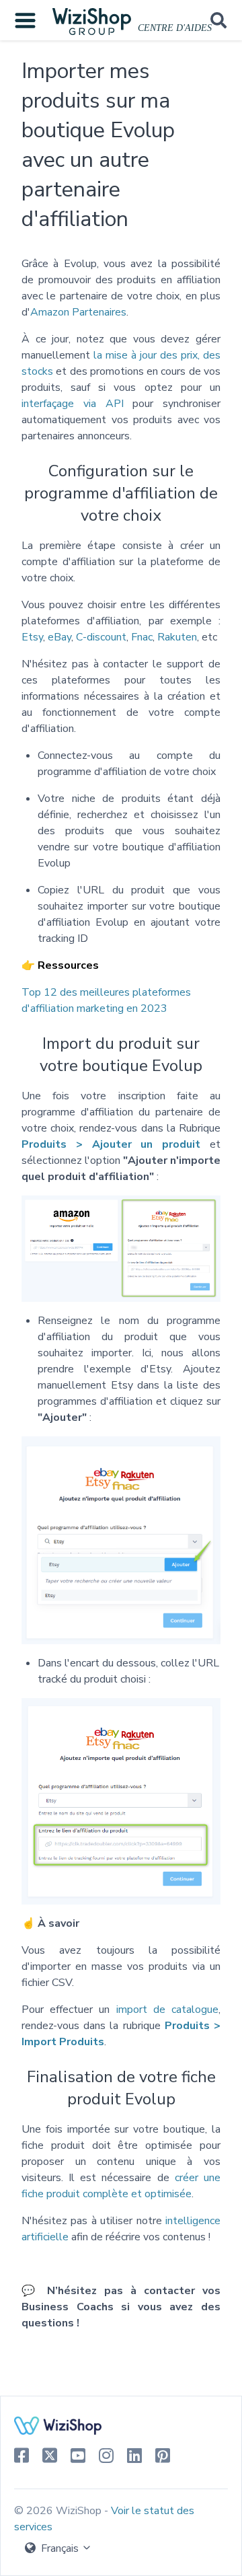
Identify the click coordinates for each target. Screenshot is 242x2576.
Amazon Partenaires (78, 312)
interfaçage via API (73, 404)
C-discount (101, 637)
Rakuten (177, 637)
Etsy (32, 637)
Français (60, 2548)
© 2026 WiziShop (59, 2511)
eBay (59, 637)
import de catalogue (167, 2010)
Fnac (142, 637)
